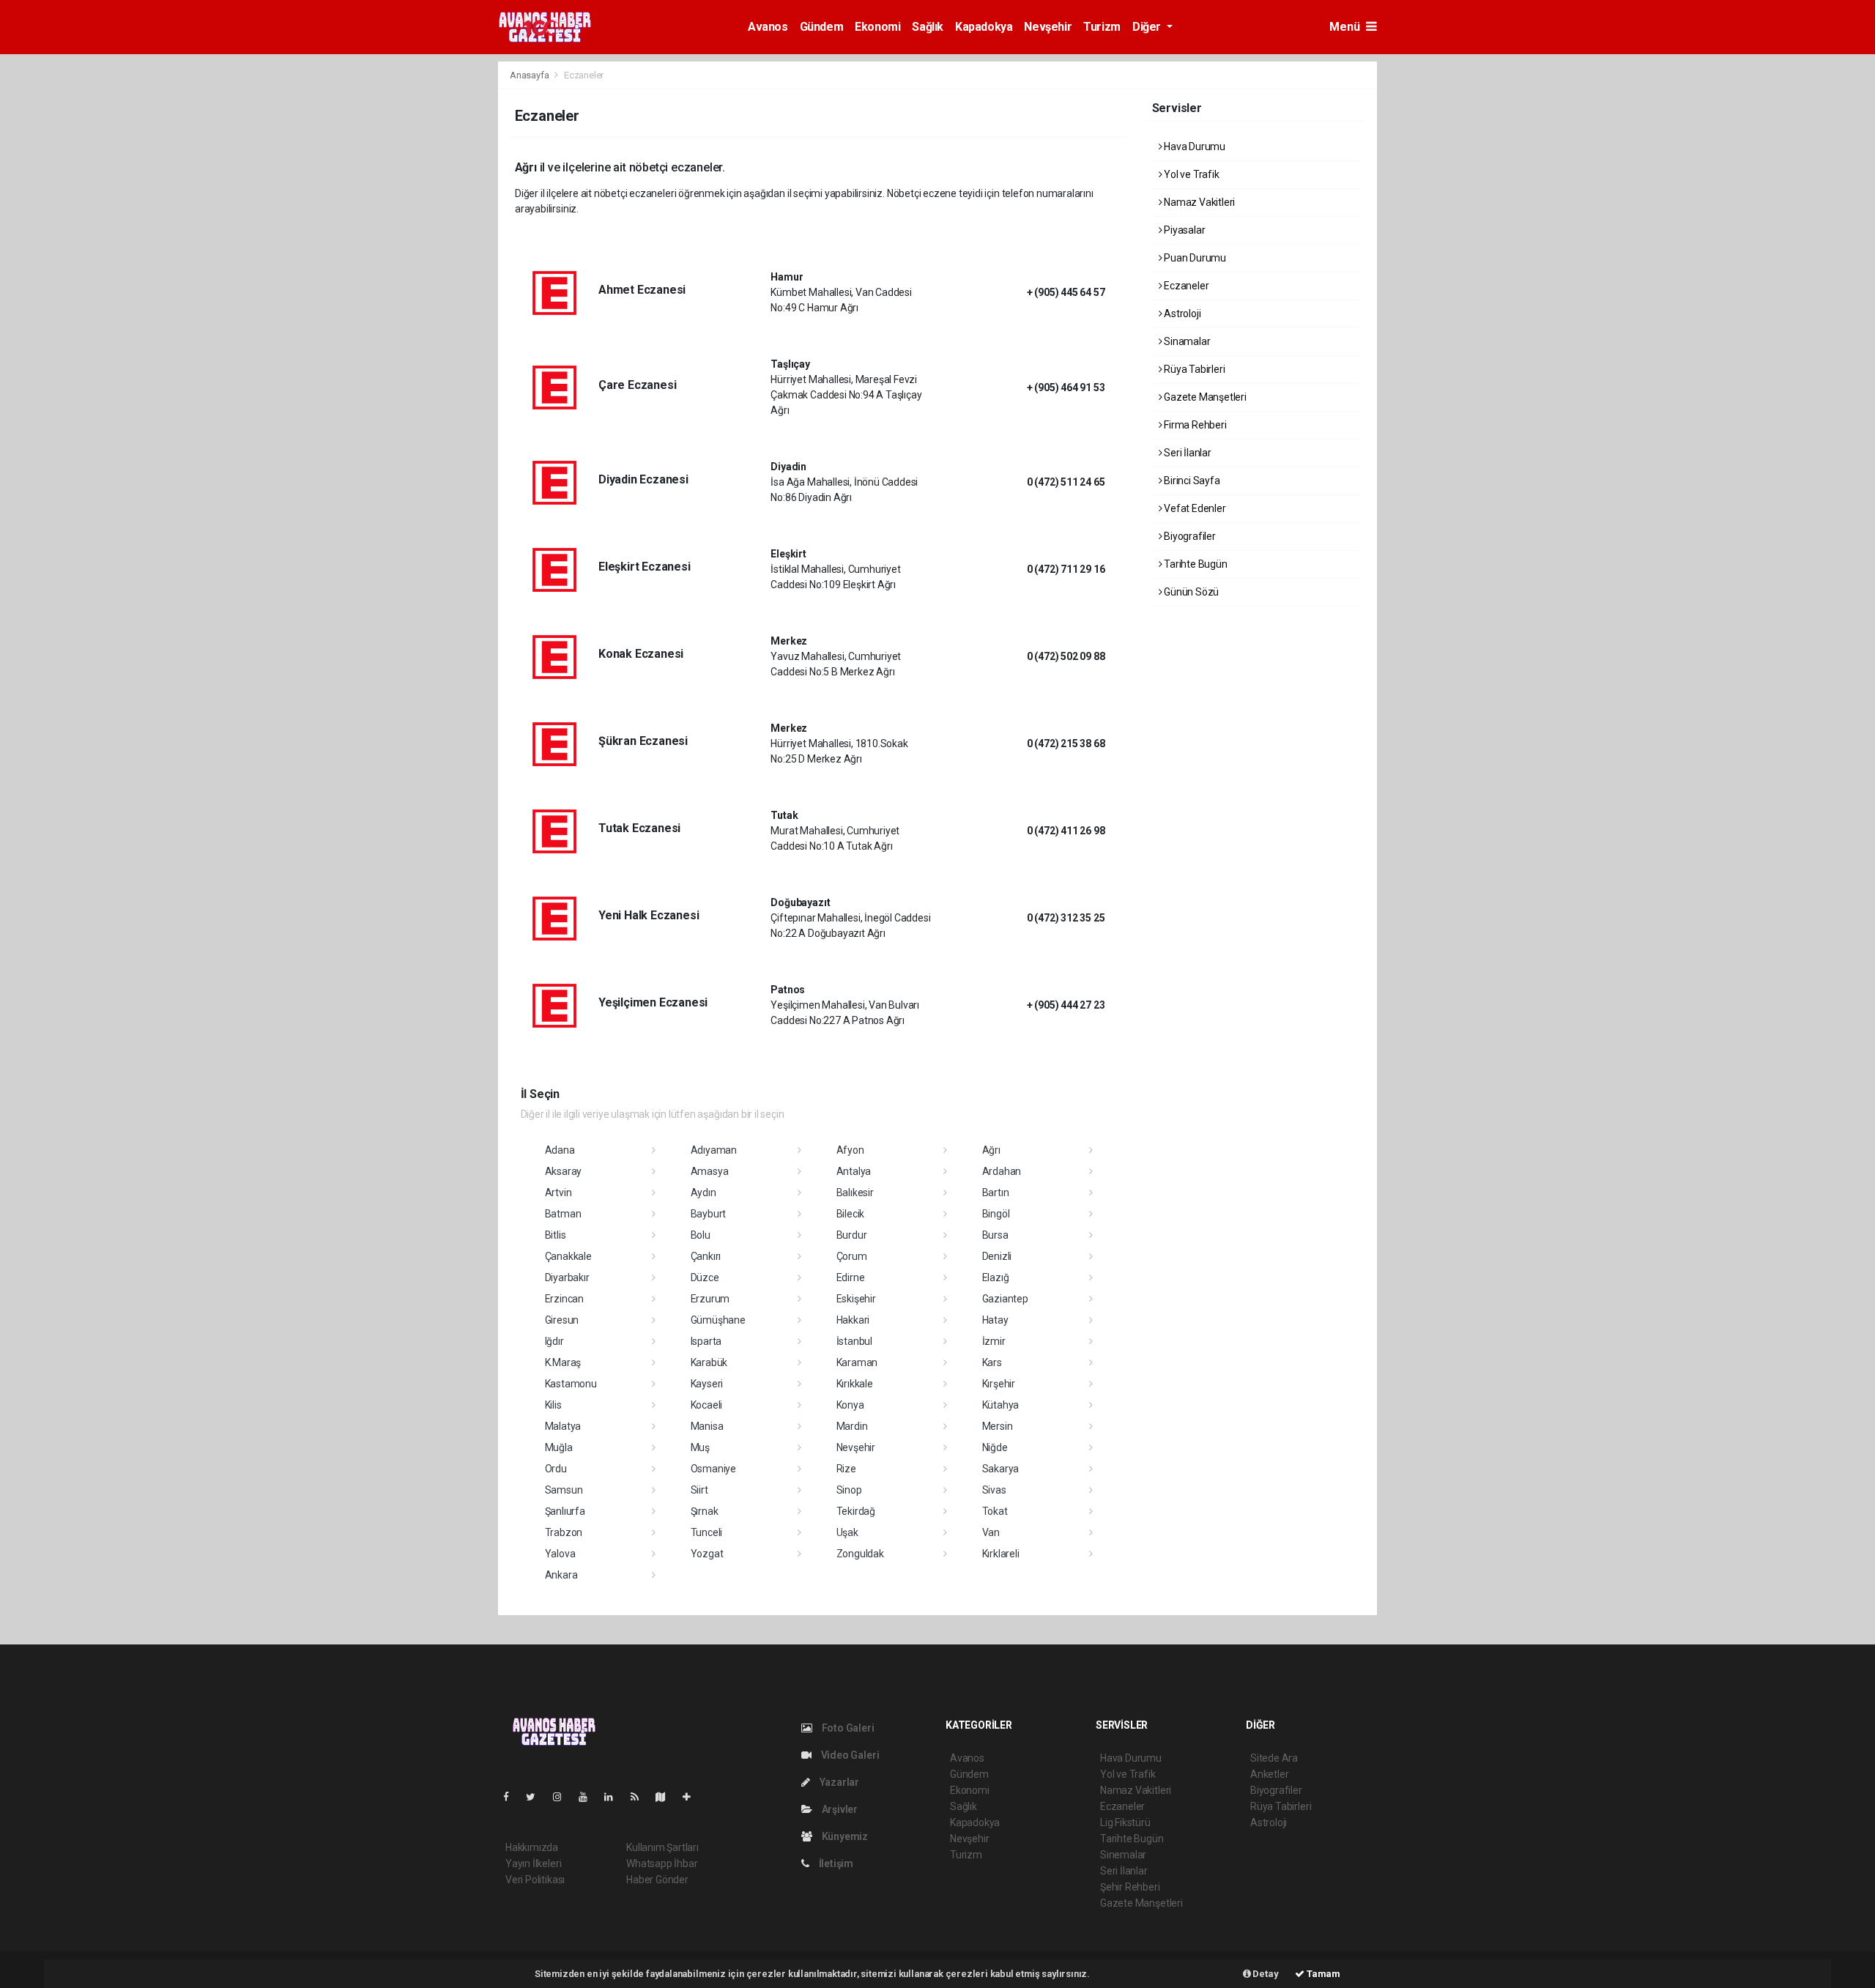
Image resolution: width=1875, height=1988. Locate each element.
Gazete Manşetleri (1204, 397)
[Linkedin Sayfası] (615, 1797)
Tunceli (707, 1532)
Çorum (852, 1256)
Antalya (854, 1171)
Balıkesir (855, 1193)
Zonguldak (860, 1554)
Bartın (996, 1193)
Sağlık (928, 27)
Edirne (851, 1277)
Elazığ (996, 1277)
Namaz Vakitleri (1198, 202)
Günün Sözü (1190, 592)
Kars (992, 1362)
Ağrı (991, 1150)
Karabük (709, 1362)
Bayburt (709, 1214)
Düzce (705, 1277)
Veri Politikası (535, 1880)
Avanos (768, 27)
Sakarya (1001, 1469)
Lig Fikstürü (1125, 1822)
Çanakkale (568, 1256)
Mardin (852, 1426)
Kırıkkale (855, 1384)
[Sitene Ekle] (693, 1797)
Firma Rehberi (1194, 425)
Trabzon (564, 1532)
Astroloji (1181, 314)
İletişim (835, 1863)
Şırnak (705, 1511)
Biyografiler (1189, 536)
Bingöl (996, 1214)
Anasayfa (530, 75)
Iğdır (554, 1341)
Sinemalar (1123, 1855)
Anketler (1269, 1774)
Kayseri (707, 1384)
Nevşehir (1048, 27)
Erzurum (710, 1299)
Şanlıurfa (565, 1511)
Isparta (706, 1341)
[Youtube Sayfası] (589, 1797)
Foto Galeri (847, 1728)
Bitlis (556, 1235)
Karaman (857, 1362)
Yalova (560, 1554)
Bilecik (851, 1214)
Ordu (556, 1469)
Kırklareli (1001, 1554)
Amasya (710, 1171)
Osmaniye (713, 1469)
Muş (700, 1447)
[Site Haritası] (667, 1797)
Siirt (699, 1490)
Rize (846, 1469)
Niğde (995, 1447)
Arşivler (839, 1809)
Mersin (998, 1426)
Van (991, 1532)
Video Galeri (849, 1755)
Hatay (995, 1320)
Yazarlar (838, 1782)
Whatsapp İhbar (662, 1863)
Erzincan (564, 1299)
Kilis (553, 1405)
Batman (563, 1214)
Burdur (852, 1235)
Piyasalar (1183, 230)
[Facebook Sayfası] (512, 1797)
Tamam (1322, 1974)
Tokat (995, 1511)
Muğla (559, 1447)
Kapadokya (984, 27)
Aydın (703, 1193)
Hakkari (853, 1320)
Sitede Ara (1274, 1758)
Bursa (995, 1235)
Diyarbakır (567, 1277)
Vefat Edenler (1193, 508)
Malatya (563, 1426)
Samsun (564, 1490)
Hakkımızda (532, 1847)
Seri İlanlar (1187, 453)
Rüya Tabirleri (1193, 369)
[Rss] (641, 1797)
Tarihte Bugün (1194, 564)
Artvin (558, 1193)
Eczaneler (1185, 286)
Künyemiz (844, 1836)
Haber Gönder (657, 1880)
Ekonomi (877, 27)
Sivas (994, 1490)
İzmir (994, 1341)
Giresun (562, 1320)
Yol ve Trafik (1190, 174)
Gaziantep (1005, 1299)
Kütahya (1001, 1405)
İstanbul (854, 1341)
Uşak (847, 1532)
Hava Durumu (1193, 146)
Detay (1265, 1974)
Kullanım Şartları (662, 1847)
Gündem (822, 27)
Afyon (850, 1150)
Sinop (849, 1490)
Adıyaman (714, 1150)
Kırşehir (999, 1384)
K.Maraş (563, 1362)
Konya (850, 1405)
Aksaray (564, 1171)
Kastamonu (571, 1384)
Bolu (701, 1235)
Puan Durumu (1194, 258)
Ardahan (1002, 1171)
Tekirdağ (856, 1511)
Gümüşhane (718, 1320)
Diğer (1148, 27)
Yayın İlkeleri (533, 1863)
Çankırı (706, 1256)
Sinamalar (1186, 341)
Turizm (1102, 27)
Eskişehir (856, 1299)
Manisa (707, 1426)
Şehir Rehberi (1130, 1887)
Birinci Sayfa (1191, 481)
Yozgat (707, 1554)
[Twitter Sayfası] (536, 1797)
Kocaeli (707, 1405)
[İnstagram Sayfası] (563, 1797)
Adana (560, 1150)
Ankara (561, 1575)
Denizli (997, 1256)
